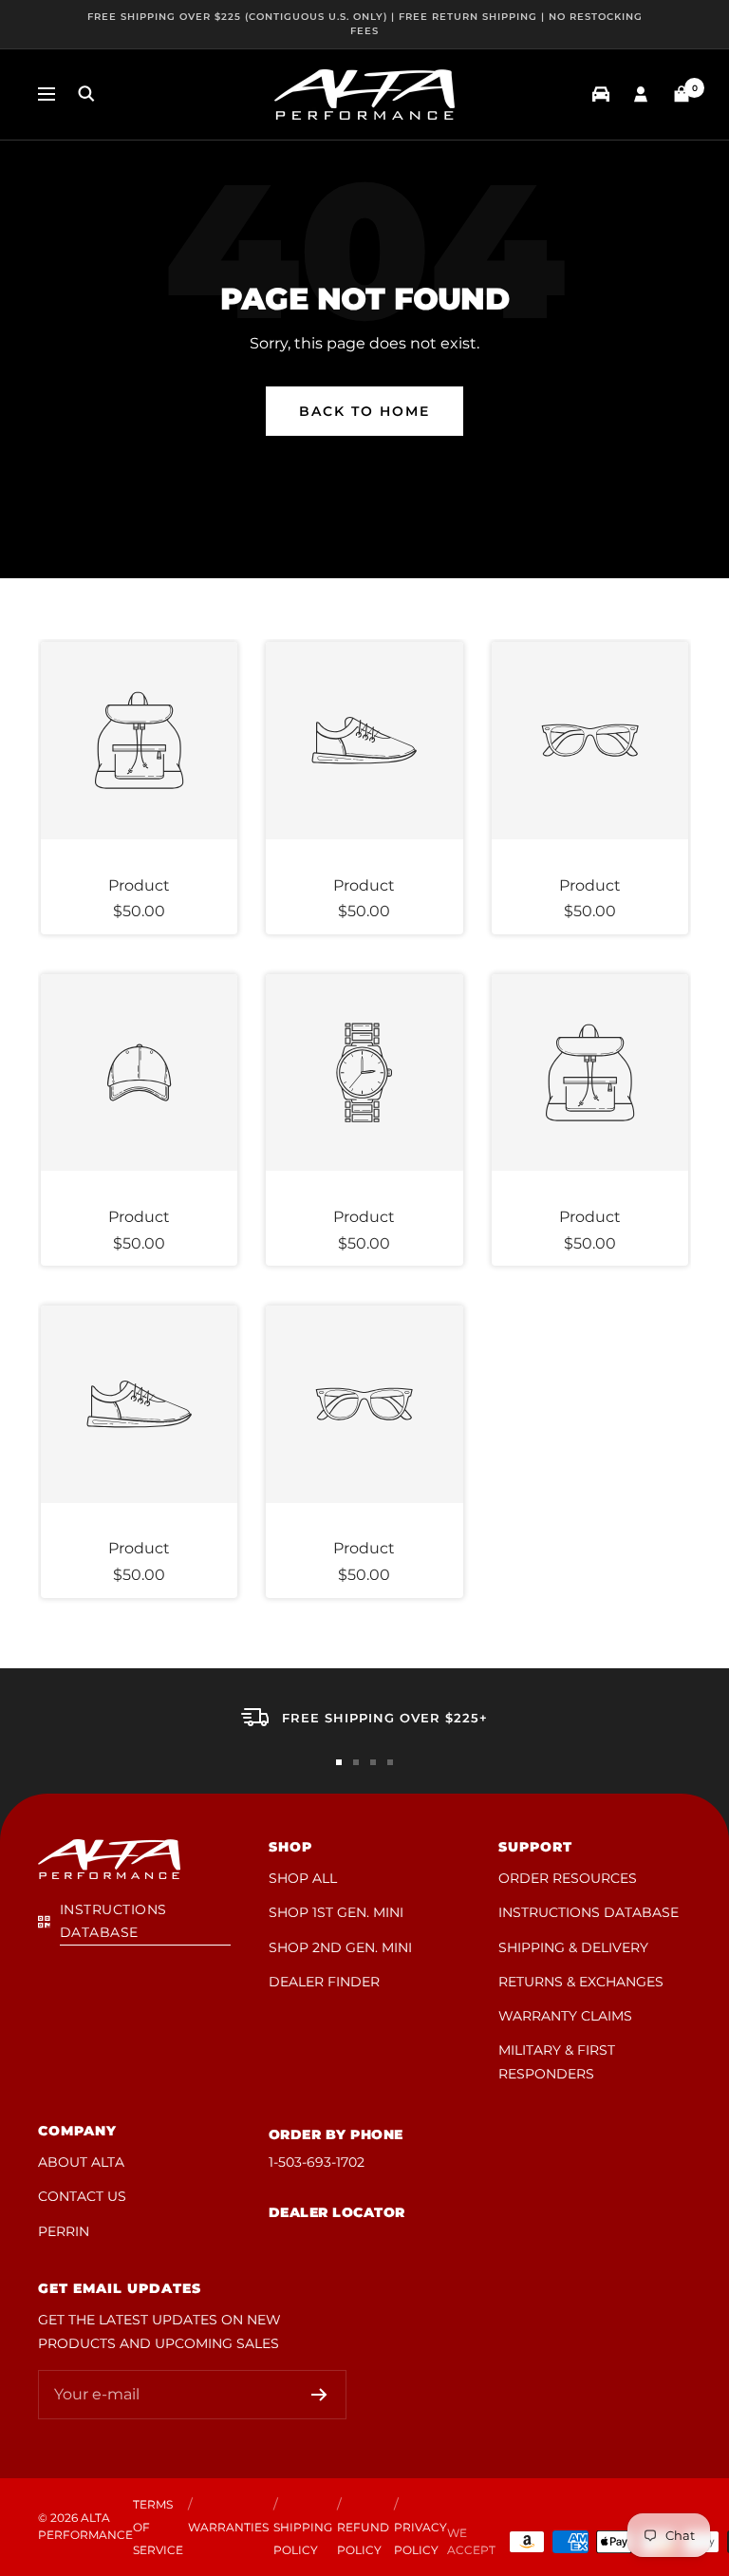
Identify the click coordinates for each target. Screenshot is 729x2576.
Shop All (303, 1878)
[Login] (641, 94)
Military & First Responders (557, 2061)
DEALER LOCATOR (337, 2212)
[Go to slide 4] (390, 1762)
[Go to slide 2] (356, 1762)
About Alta (81, 2162)
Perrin (64, 2231)
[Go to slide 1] (339, 1762)
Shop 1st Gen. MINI (336, 1912)
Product (139, 885)
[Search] (86, 94)
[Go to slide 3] (373, 1762)
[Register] (319, 2395)
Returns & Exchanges (581, 1982)
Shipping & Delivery (573, 1947)
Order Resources (568, 1878)
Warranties (228, 2527)
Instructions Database (589, 1912)
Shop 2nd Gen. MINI (340, 1947)
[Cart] (682, 94)
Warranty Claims (565, 2016)
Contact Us (82, 2196)
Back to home (364, 411)
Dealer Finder (324, 1982)
